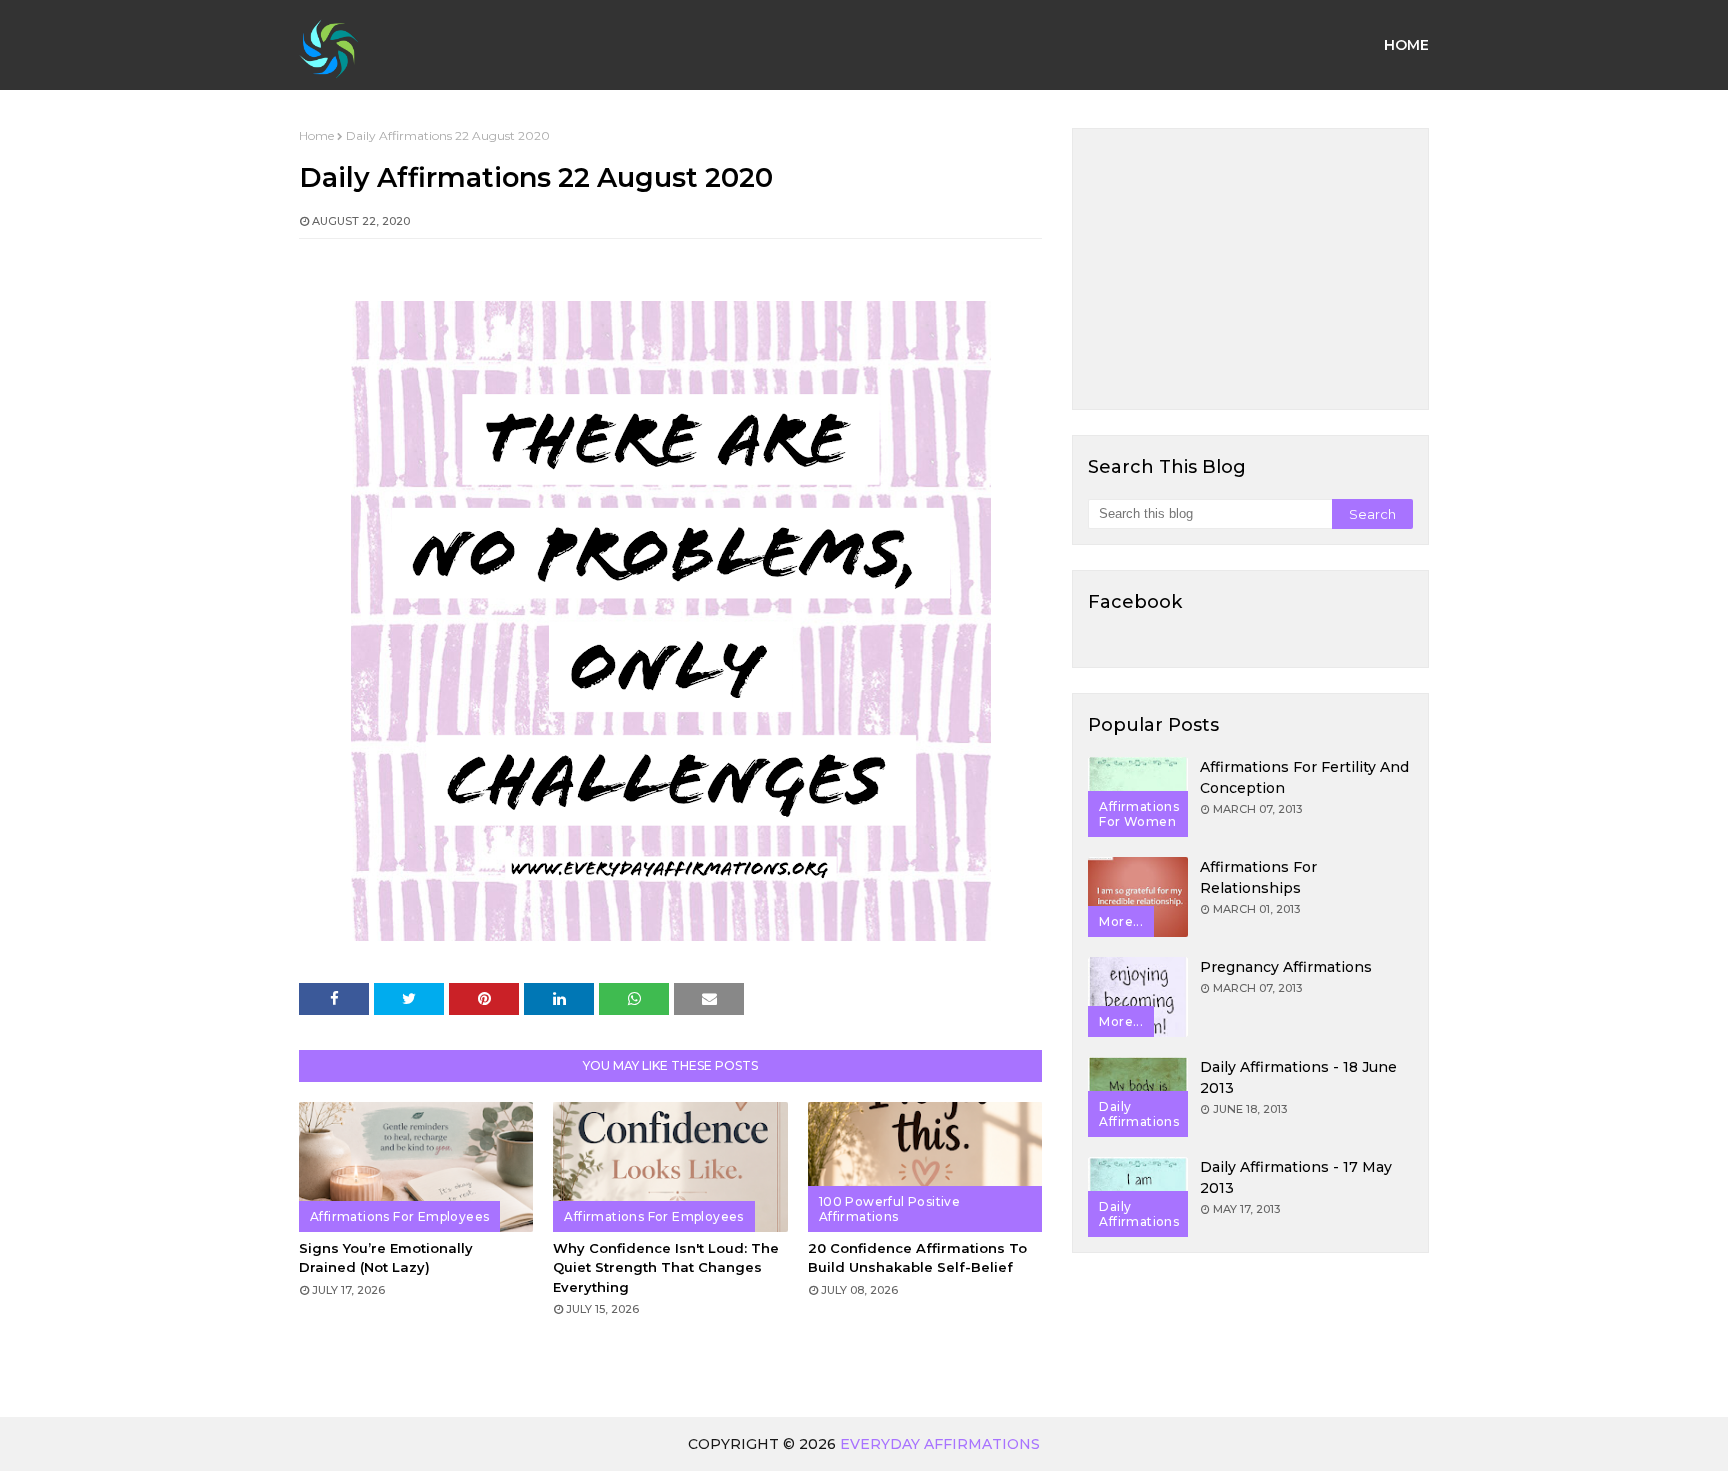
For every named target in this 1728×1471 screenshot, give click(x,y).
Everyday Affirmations (940, 1444)
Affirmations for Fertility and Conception (1304, 777)
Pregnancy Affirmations (1286, 967)
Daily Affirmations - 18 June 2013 (1298, 1077)
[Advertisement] (1250, 269)
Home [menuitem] (1406, 45)
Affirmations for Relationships (1258, 877)
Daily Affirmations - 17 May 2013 (1296, 1177)
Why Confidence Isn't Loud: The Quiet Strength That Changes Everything (666, 1267)
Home (316, 135)
